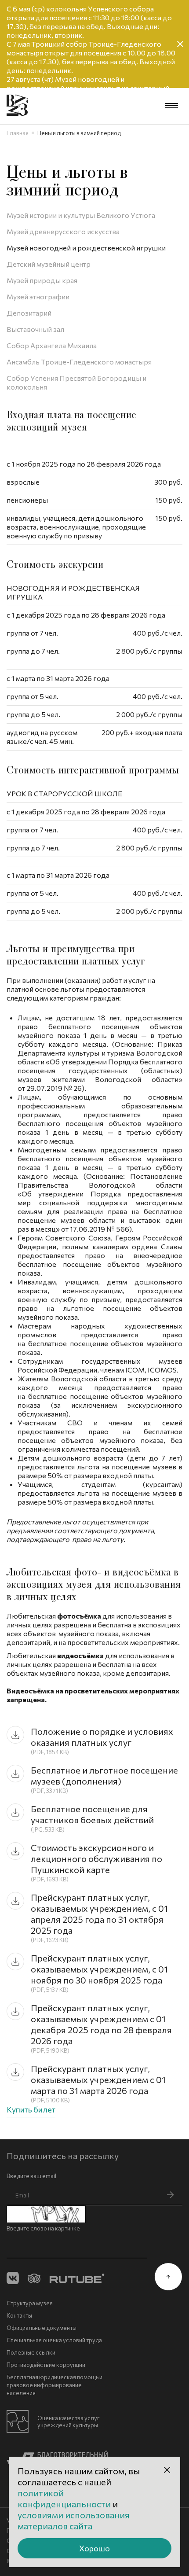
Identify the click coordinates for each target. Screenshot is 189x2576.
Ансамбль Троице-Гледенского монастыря (79, 362)
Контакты (19, 2315)
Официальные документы (42, 2328)
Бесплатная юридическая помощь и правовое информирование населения (55, 2385)
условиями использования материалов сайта (74, 2520)
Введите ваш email (31, 2176)
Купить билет (31, 2109)
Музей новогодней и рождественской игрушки (86, 248)
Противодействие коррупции (46, 2365)
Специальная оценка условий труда (54, 2340)
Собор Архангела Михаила (52, 345)
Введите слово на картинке (43, 2228)
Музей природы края (42, 280)
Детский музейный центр (49, 264)
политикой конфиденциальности (65, 2498)
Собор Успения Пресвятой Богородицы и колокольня (76, 382)
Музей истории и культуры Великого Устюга (81, 215)
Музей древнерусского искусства (63, 231)
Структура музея (30, 2303)
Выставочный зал (35, 329)
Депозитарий (29, 313)
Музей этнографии (38, 296)
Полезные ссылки (31, 2352)
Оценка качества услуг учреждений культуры (69, 2421)
